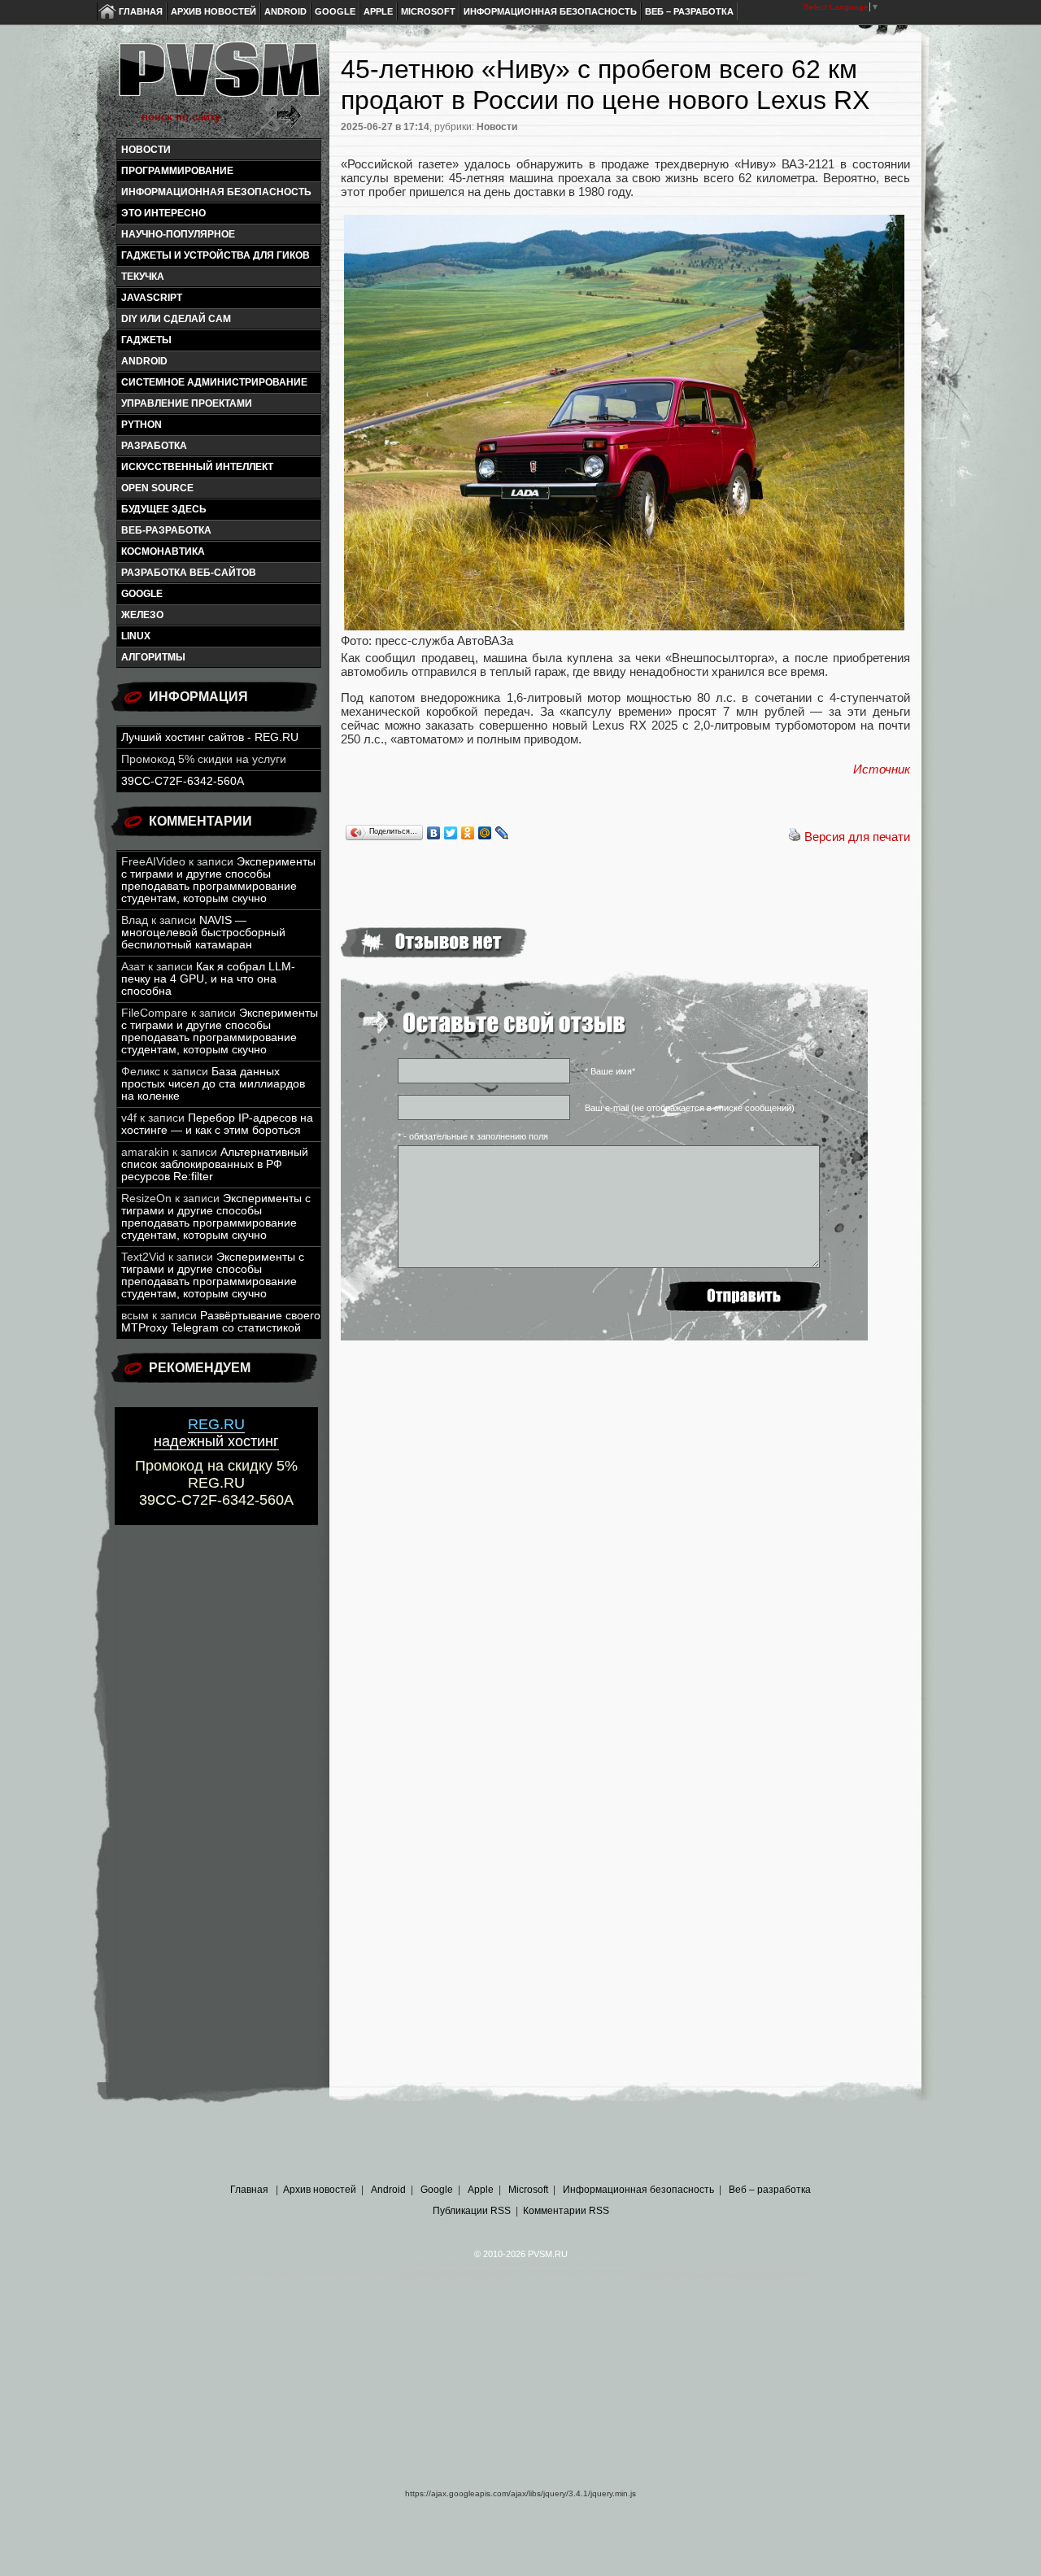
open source (157, 488)
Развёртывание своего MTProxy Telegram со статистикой (221, 1322)
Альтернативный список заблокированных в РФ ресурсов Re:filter (215, 1164)
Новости (146, 150)
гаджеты (146, 340)
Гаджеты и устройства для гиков (216, 255)
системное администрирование (214, 382)
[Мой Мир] (485, 833)
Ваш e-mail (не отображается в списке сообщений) (690, 1108)
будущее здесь (164, 509)
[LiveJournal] (502, 833)
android (144, 361)
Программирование (177, 171)
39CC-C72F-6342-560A (183, 781)
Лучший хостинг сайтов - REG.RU (210, 737)
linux (136, 636)
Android (285, 11)
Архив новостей (213, 11)
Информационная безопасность (550, 11)
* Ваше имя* (610, 1071)
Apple (378, 11)
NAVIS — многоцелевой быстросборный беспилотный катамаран (203, 933)
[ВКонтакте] (434, 833)
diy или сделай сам (176, 319)
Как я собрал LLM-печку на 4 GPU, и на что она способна (208, 979)
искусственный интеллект (197, 467)
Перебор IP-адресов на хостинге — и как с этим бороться (217, 1124)
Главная (141, 11)
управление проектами (187, 403)
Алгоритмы (153, 657)
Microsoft (428, 11)
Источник (882, 769)
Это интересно (163, 213)
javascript (152, 298)
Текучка (143, 277)
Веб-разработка (166, 530)
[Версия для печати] (795, 837)
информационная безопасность (216, 192)
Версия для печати (857, 837)
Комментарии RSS (566, 2211)
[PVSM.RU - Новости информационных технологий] (218, 77)
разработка (154, 446)
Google (335, 11)
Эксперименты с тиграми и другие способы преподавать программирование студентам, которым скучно (218, 880)
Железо (142, 615)
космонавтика (163, 551)
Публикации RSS (472, 2211)
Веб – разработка (689, 11)
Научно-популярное (178, 234)
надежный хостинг (216, 1433)
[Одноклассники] (468, 833)
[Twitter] (451, 833)
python (142, 425)
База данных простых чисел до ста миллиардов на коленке (213, 1084)
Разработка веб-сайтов (189, 573)
